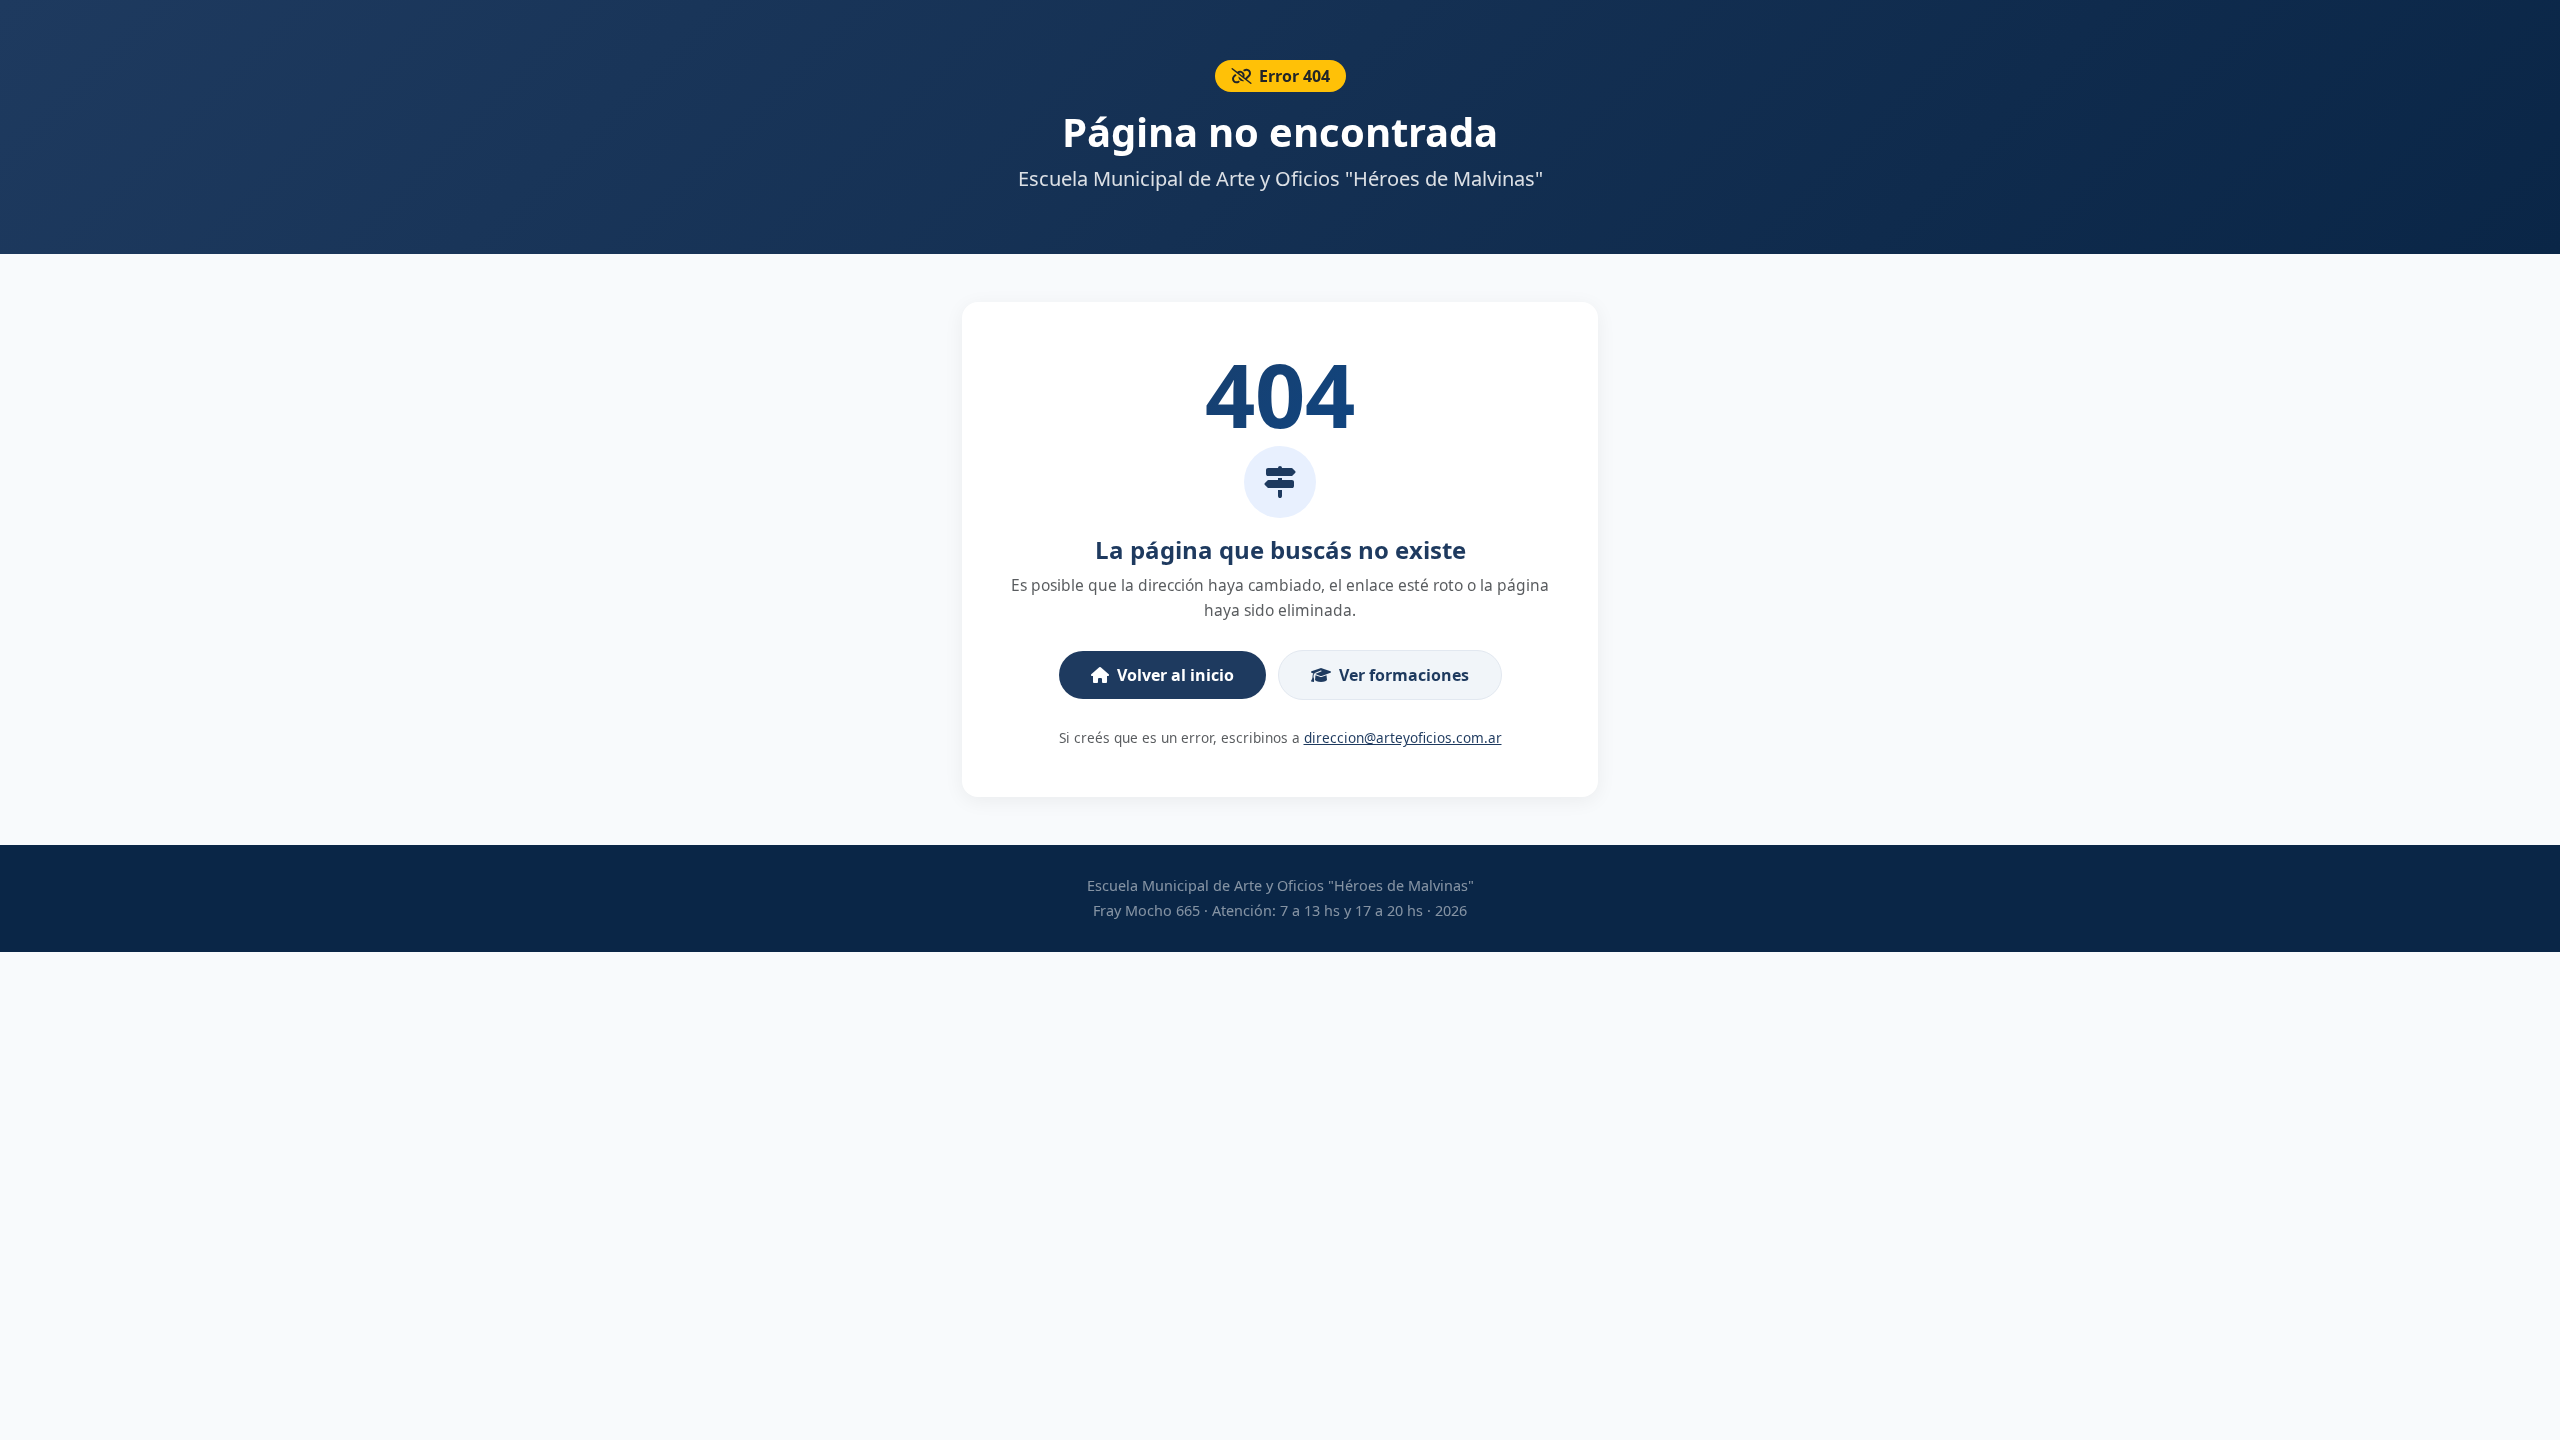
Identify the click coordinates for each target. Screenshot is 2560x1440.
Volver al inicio (1175, 675)
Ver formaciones (1404, 675)
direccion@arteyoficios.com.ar (1403, 737)
